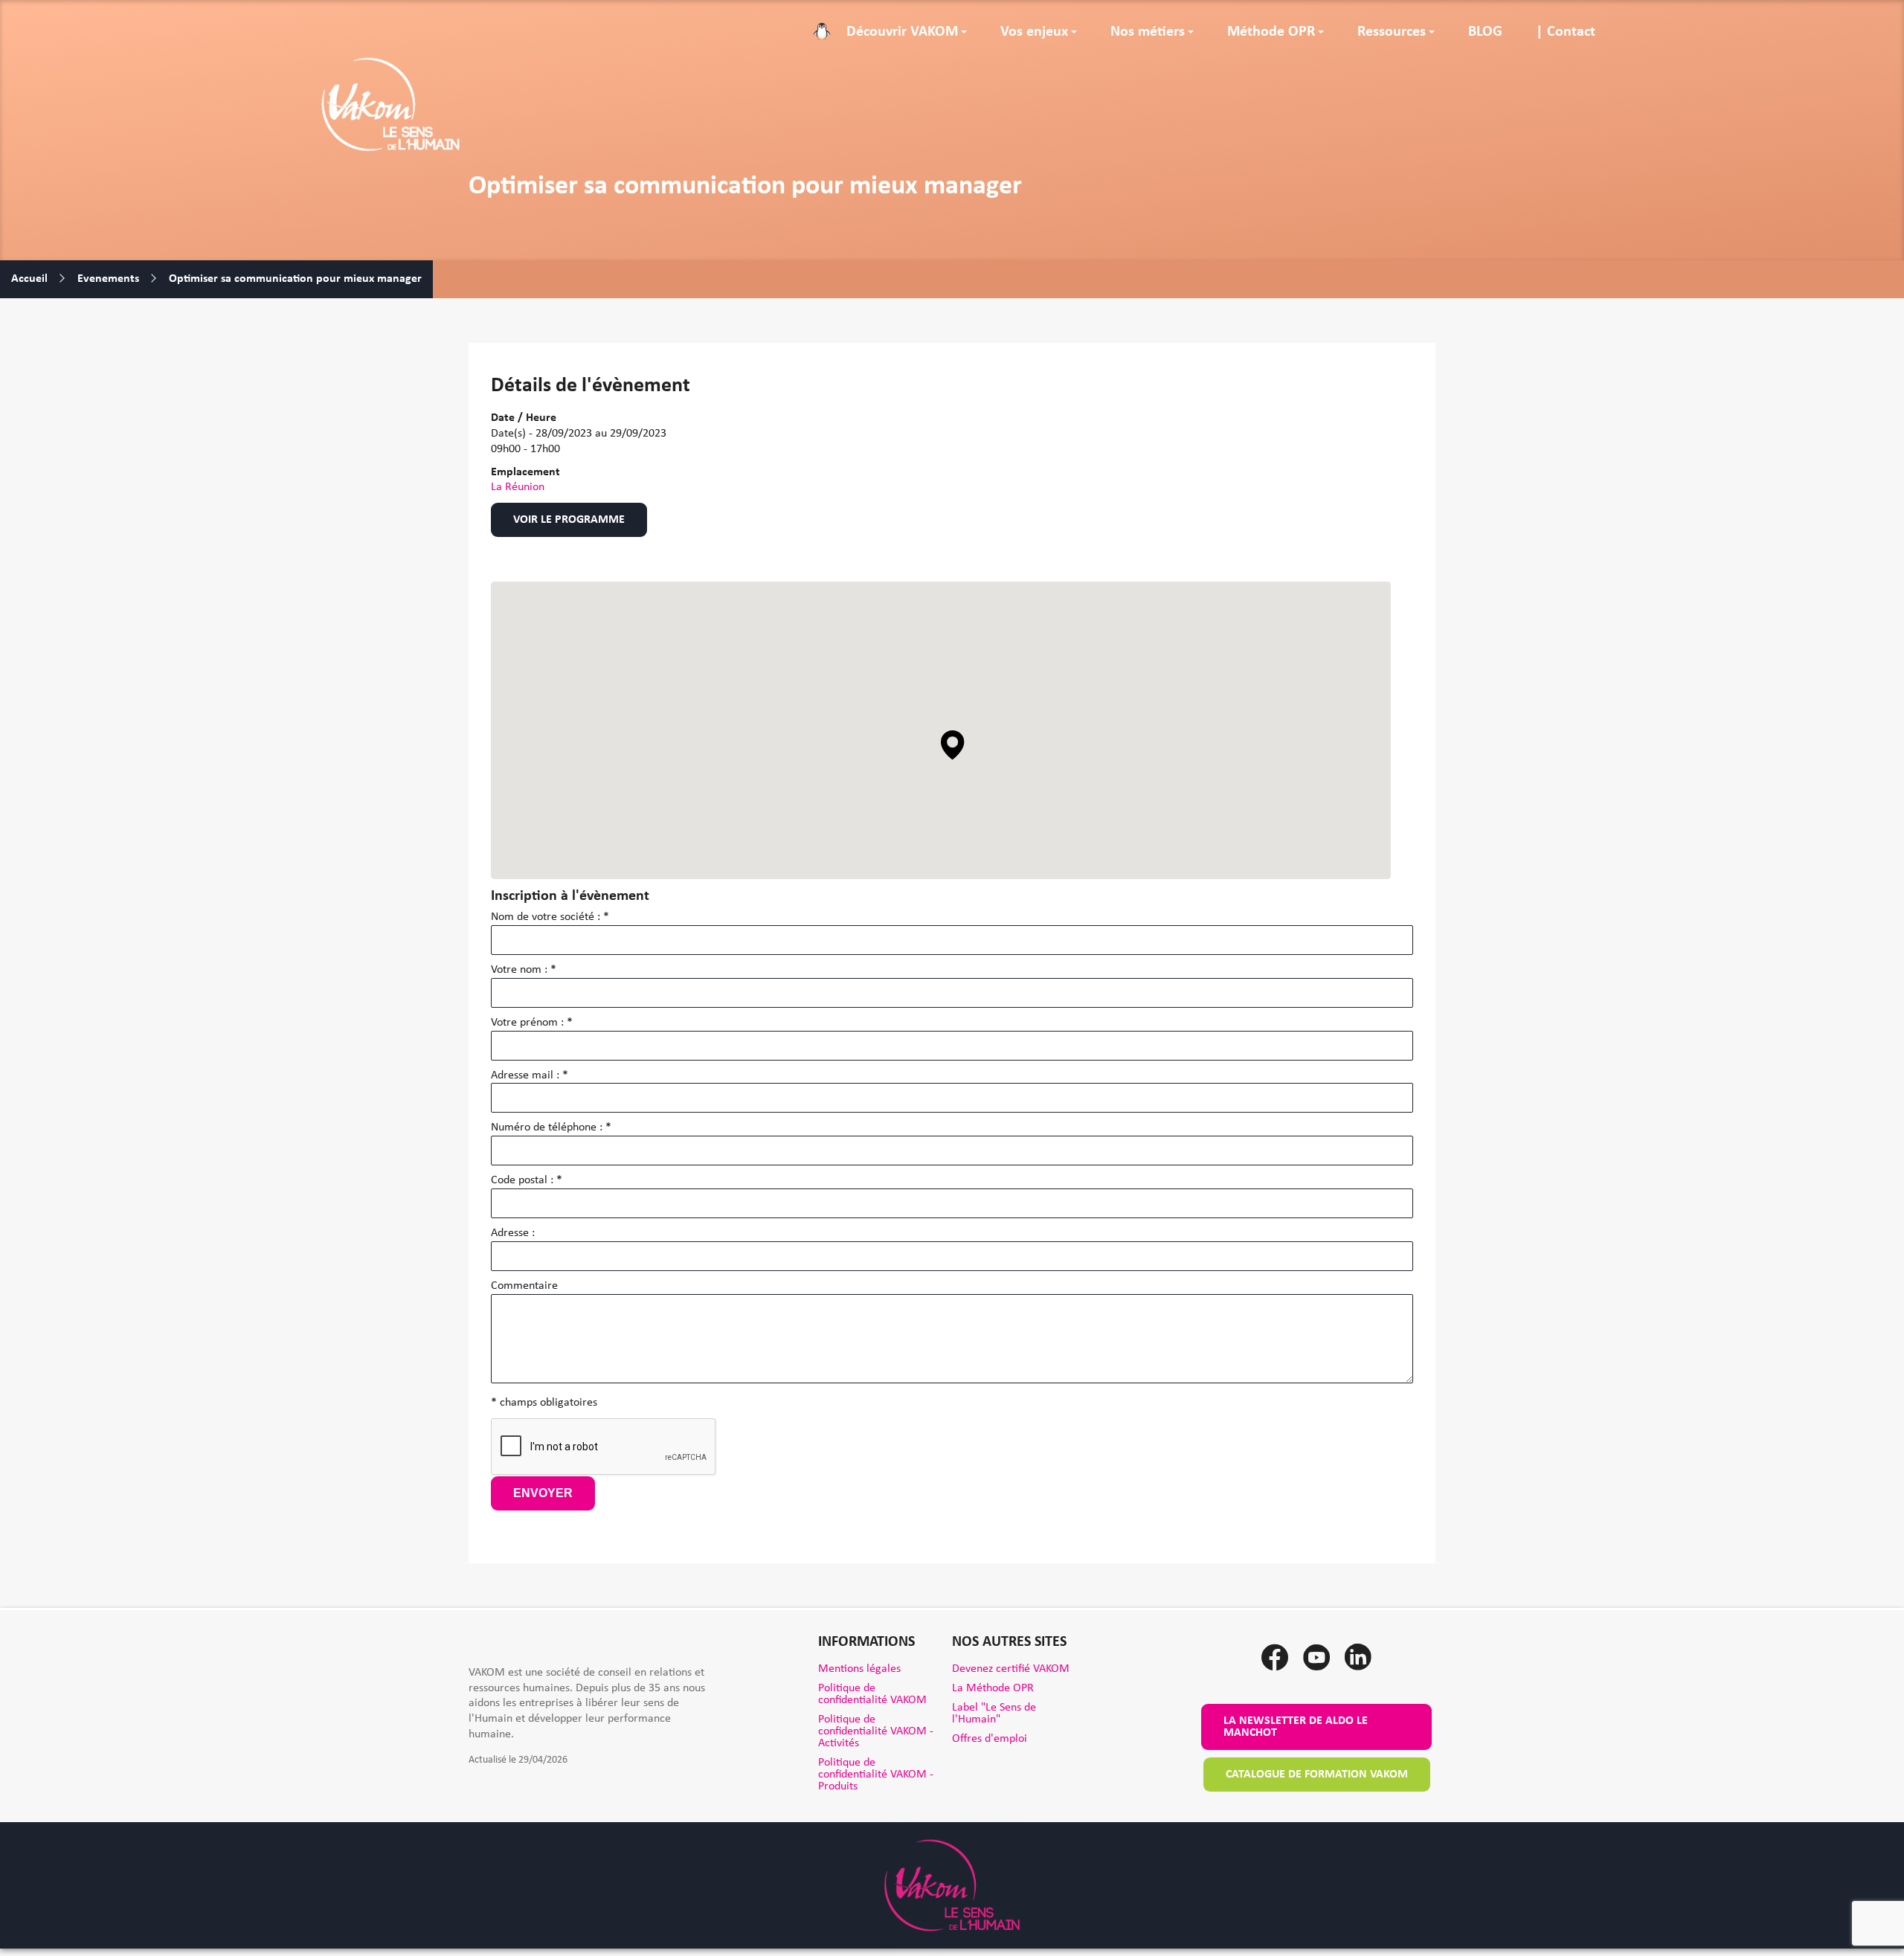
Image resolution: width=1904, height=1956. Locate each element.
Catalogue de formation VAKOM (1317, 1775)
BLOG (1485, 32)
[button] (953, 745)
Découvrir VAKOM (902, 32)
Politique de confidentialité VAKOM (872, 1694)
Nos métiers (1148, 32)
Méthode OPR (1271, 32)
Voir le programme (569, 520)
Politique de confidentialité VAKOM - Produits (876, 1775)
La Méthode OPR (993, 1688)
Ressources (1392, 32)
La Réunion (518, 487)
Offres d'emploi (990, 1739)
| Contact (1566, 32)
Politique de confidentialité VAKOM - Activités (876, 1731)
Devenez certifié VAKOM (1011, 1669)
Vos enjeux (1034, 32)
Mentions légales (859, 1669)
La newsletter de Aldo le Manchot (1296, 1727)
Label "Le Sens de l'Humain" (994, 1714)
